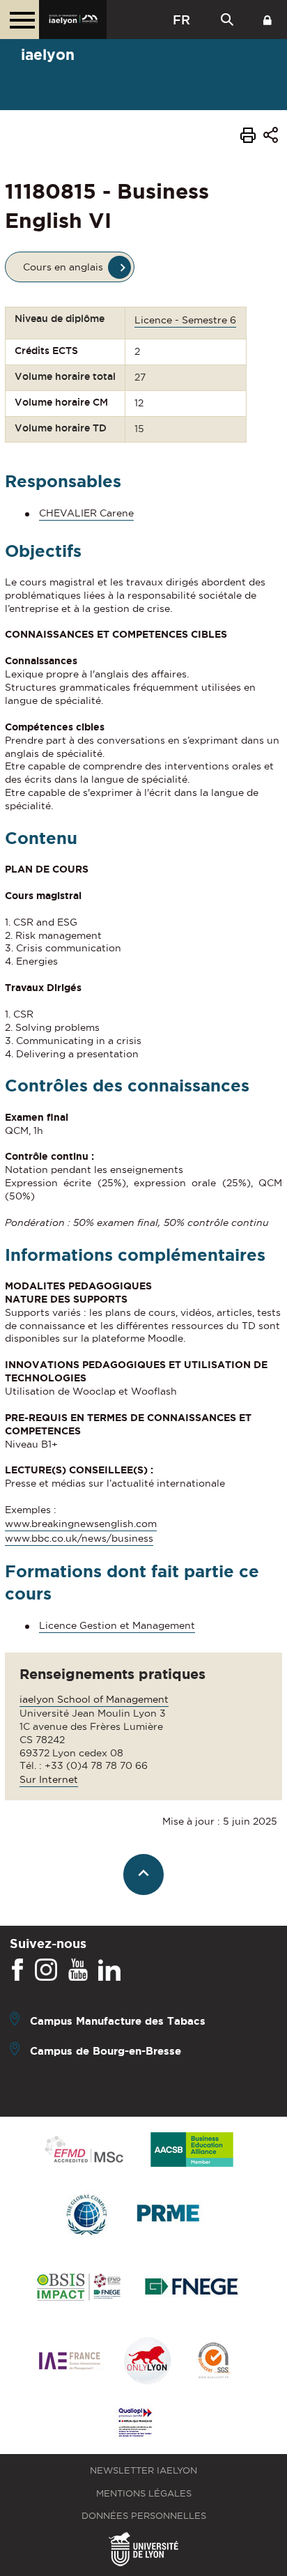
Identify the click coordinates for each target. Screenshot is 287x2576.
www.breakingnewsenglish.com (81, 1524)
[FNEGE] (192, 2288)
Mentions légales (144, 2493)
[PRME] (169, 2215)
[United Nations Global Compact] (86, 2215)
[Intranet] (267, 20)
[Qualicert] (213, 2362)
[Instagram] (46, 1970)
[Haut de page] (144, 1875)
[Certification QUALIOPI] (135, 2423)
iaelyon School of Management (94, 1699)
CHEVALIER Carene (86, 513)
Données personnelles (144, 2516)
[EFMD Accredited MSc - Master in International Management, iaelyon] (84, 2150)
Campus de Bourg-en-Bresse (106, 2051)
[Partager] (271, 138)
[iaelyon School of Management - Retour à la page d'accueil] (73, 20)
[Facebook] (17, 1970)
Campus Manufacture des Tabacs (118, 2021)
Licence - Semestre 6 (185, 320)
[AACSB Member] (192, 2150)
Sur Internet (49, 1779)
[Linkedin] (109, 1970)
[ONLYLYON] (148, 2362)
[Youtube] (78, 1970)
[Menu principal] (20, 20)
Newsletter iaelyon (143, 2470)
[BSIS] (78, 2288)
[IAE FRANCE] (70, 2362)
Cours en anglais (63, 267)
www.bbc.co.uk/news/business (79, 1538)
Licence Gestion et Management (117, 1625)
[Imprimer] (248, 137)
